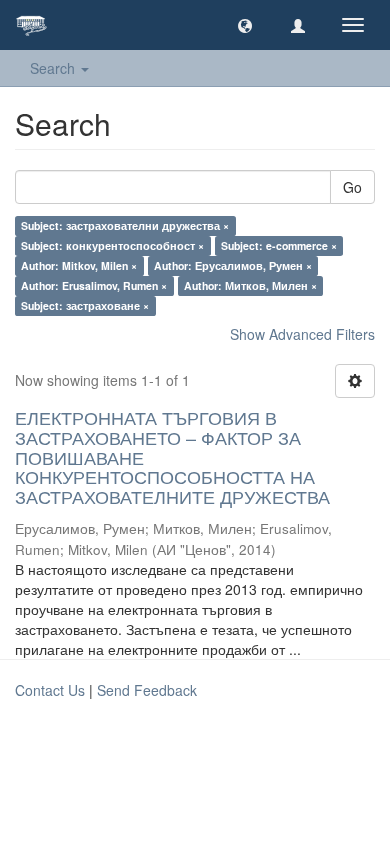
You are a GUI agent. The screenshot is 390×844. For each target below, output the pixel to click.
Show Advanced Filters (302, 334)
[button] (245, 25)
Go (352, 187)
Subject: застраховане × (85, 305)
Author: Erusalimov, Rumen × (94, 285)
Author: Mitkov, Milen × (79, 265)
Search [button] (54, 68)
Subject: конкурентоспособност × (112, 245)
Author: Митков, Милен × (250, 285)
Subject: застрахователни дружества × (125, 225)
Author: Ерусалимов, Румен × (233, 265)
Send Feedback (147, 690)
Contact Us (50, 690)
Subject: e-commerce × (279, 245)
